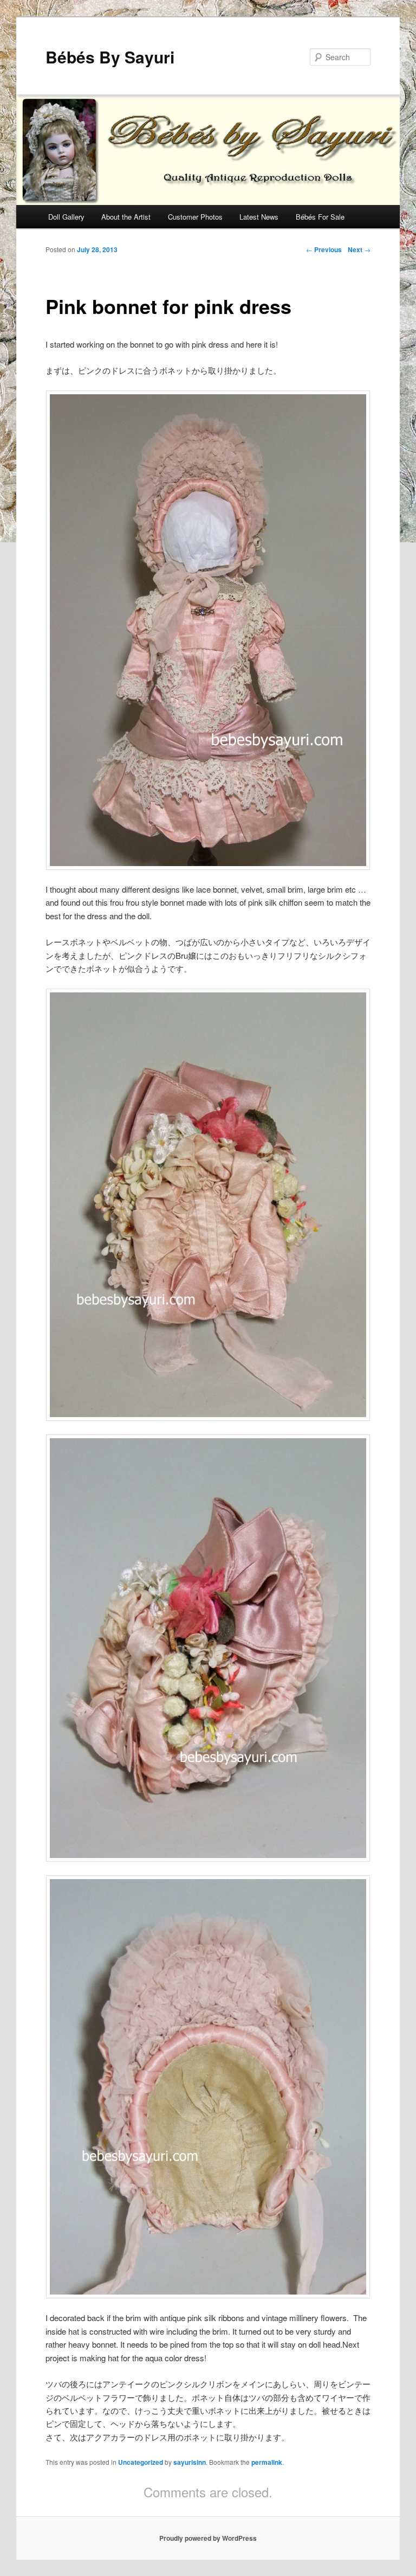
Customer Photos (195, 217)
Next (359, 249)
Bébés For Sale (320, 217)
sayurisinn (190, 2462)
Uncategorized (141, 2462)
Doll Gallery (66, 217)
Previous (324, 249)
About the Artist (126, 217)
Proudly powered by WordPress (208, 2538)
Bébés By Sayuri (110, 57)
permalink (267, 2462)
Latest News (259, 217)
